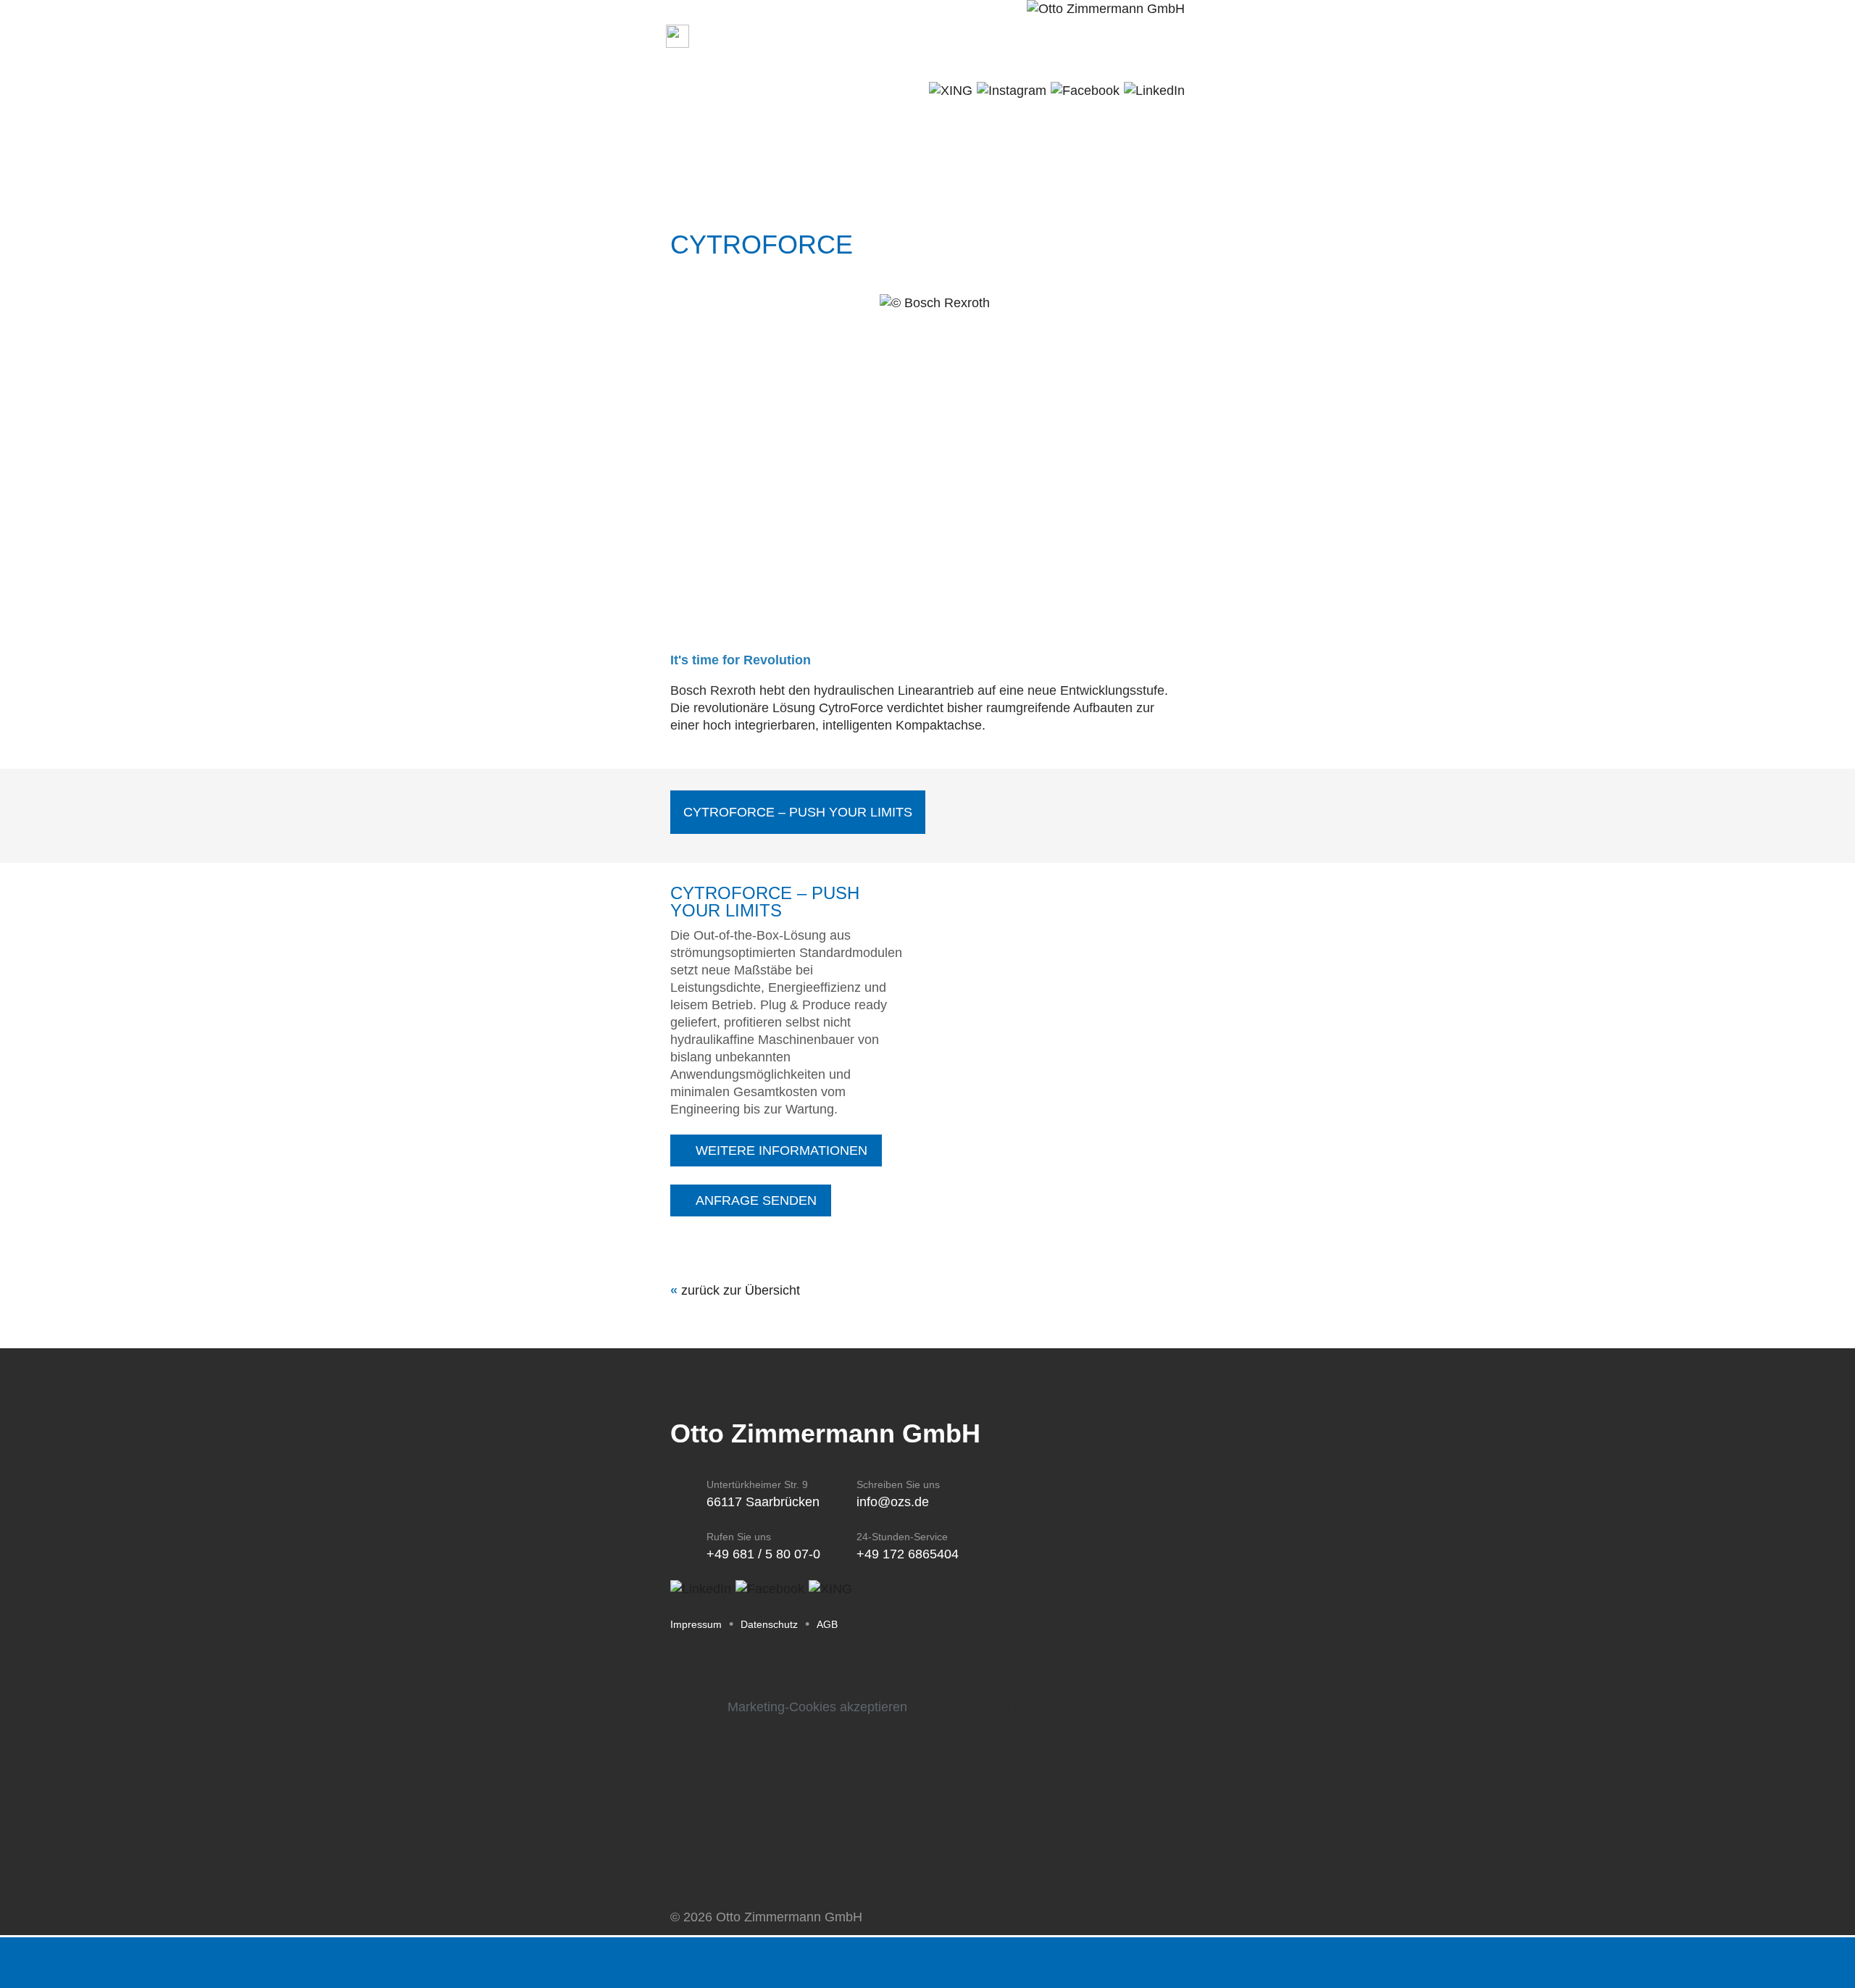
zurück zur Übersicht (741, 1290)
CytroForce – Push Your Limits (798, 812)
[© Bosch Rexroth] (935, 303)
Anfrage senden (756, 1200)
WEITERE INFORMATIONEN (781, 1150)
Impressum (696, 1624)
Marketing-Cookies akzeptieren (817, 1707)
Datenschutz (769, 1624)
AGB (827, 1624)
